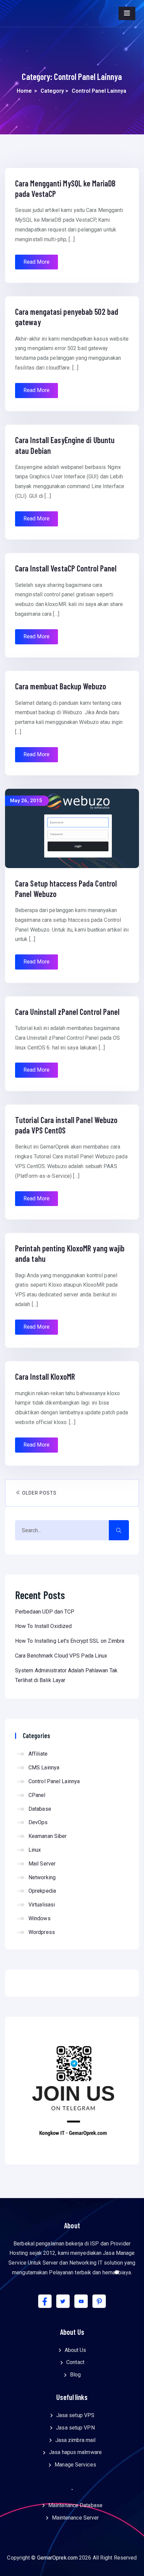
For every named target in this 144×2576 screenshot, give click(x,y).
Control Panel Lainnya (54, 1781)
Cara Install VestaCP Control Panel (66, 568)
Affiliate (38, 1754)
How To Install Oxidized (43, 1626)
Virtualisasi (42, 1905)
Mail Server (42, 1864)
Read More (37, 262)
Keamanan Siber (48, 1836)
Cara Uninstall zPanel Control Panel (67, 1012)
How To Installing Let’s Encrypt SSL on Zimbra (70, 1641)
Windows (40, 1918)
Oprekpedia (42, 1891)
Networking (42, 1877)
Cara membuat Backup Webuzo (61, 686)
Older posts (39, 1493)
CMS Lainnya (44, 1768)
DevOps (38, 1822)
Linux (35, 1850)
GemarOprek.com (57, 2558)
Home (24, 91)
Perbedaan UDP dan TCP (45, 1612)
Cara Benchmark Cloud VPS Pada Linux (61, 1656)
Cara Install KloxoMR (45, 1377)
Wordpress (42, 1932)
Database (40, 1809)
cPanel (37, 1795)
